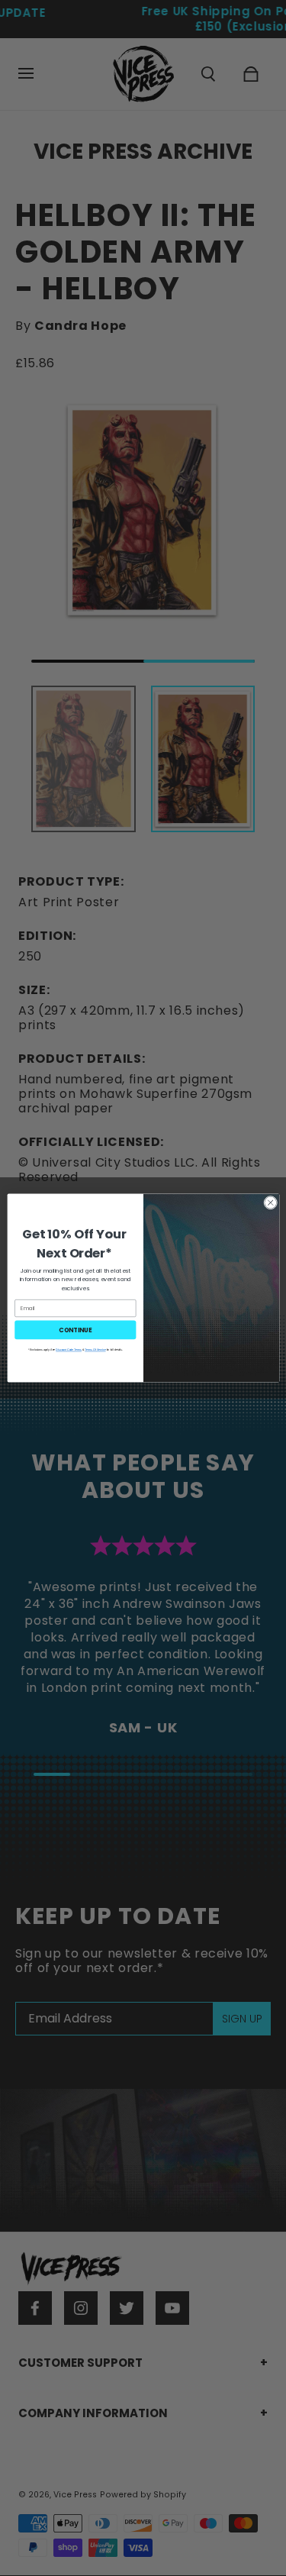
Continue (75, 1330)
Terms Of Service (95, 1350)
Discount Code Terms (69, 1350)
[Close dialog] (270, 1202)
